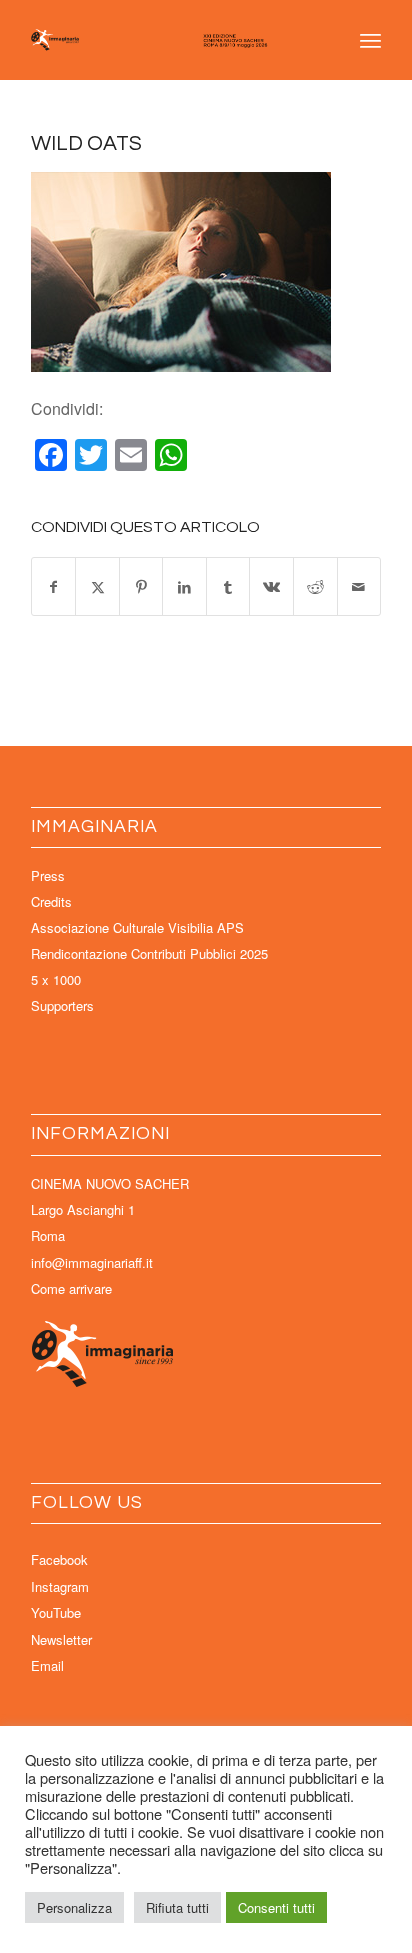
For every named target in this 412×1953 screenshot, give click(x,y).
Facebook (59, 1559)
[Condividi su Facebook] (54, 586)
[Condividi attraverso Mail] (359, 586)
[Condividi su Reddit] (315, 586)
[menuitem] (370, 40)
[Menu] (370, 40)
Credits (51, 901)
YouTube (56, 1612)
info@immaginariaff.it (92, 1262)
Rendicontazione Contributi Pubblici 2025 (149, 953)
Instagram (60, 1586)
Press (48, 875)
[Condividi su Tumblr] (228, 586)
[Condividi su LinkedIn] (184, 586)
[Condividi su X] (97, 586)
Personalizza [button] (74, 1907)
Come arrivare (71, 1288)
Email (47, 1665)
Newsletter (61, 1639)
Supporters (62, 1005)
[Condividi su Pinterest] (141, 586)
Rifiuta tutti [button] (177, 1907)
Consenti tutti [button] (276, 1907)
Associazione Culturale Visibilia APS (137, 927)
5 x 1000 (56, 979)
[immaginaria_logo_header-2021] (171, 40)
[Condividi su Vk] (271, 586)
